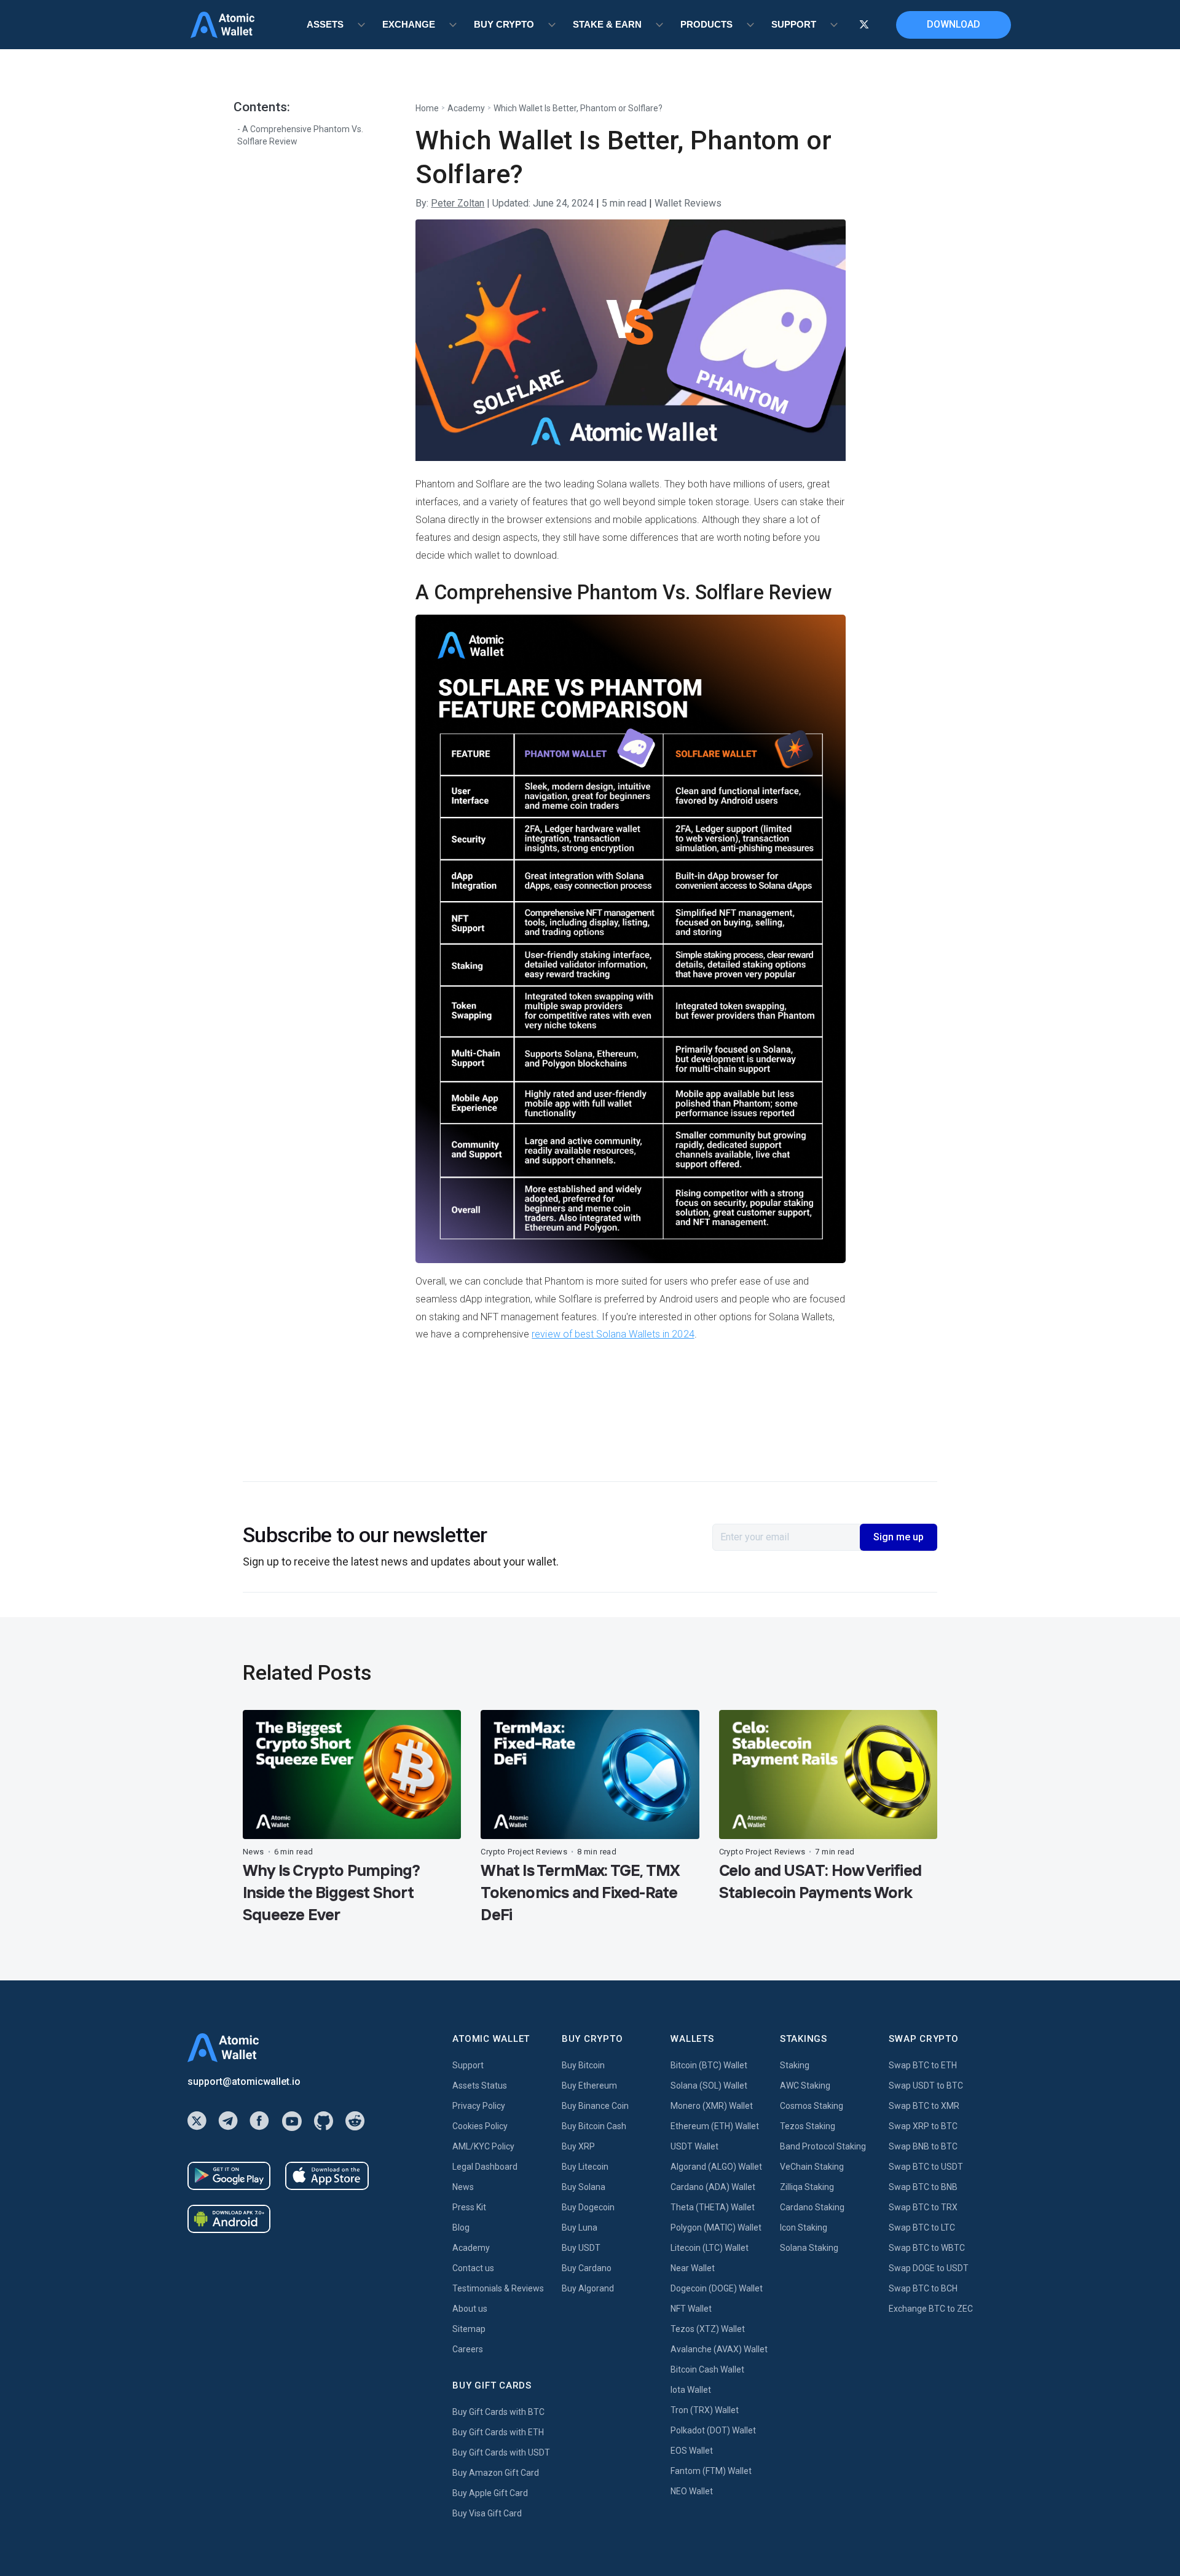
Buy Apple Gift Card (490, 2493)
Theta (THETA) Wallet (713, 2207)
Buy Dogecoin (588, 2207)
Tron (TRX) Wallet (705, 2410)
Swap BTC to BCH (923, 2288)
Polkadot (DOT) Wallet (713, 2430)
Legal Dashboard (485, 2167)
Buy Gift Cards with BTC (498, 2412)
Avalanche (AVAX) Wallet (719, 2349)
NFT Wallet (691, 2309)
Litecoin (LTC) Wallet (710, 2248)
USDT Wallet (694, 2146)
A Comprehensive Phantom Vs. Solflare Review (300, 135)
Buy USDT (581, 2248)
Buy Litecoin (585, 2167)
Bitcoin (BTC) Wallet (709, 2065)
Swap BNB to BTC (923, 2146)
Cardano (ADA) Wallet (713, 2187)
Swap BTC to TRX (923, 2207)
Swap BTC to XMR (924, 2106)
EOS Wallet (692, 2451)
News (254, 1852)
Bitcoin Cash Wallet (707, 2369)
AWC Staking (805, 2086)
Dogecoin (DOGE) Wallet (717, 2288)
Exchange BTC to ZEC (931, 2309)
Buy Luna (580, 2227)
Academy (466, 108)
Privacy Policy (479, 2106)
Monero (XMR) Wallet (712, 2106)
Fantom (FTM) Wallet (711, 2471)
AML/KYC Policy (483, 2146)
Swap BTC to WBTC (927, 2248)
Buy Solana (584, 2187)
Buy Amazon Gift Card (496, 2473)
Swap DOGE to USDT (929, 2268)
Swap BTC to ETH (923, 2065)
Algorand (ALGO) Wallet (716, 2167)
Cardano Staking (812, 2207)
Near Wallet (693, 2268)
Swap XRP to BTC (923, 2126)
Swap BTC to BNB (923, 2187)
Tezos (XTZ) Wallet (708, 2329)
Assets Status (480, 2086)
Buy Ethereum (589, 2086)
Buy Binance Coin (595, 2106)
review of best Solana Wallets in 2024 (613, 1334)
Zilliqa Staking (807, 2187)
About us (470, 2309)
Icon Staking (804, 2227)
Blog (461, 2227)
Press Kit (469, 2207)
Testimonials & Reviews (498, 2288)
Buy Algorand (588, 2288)
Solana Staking (809, 2248)
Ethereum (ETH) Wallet (715, 2126)
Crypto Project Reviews (524, 1852)
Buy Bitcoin (583, 2065)
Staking (795, 2065)
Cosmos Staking (812, 2106)
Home (427, 108)
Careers (468, 2349)
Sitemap (469, 2329)
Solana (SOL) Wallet (709, 2086)
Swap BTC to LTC (922, 2227)
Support (468, 2065)
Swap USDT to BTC (926, 2086)
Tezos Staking (808, 2126)
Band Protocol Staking (823, 2146)
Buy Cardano (587, 2268)
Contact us (473, 2268)
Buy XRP (578, 2146)
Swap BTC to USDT (926, 2167)
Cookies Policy (480, 2126)
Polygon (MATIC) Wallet (716, 2227)
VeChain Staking (812, 2167)
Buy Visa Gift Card (487, 2513)
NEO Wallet (692, 2491)
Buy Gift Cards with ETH (498, 2432)
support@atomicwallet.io (244, 2082)
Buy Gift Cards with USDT (501, 2452)
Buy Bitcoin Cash (594, 2126)
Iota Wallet (691, 2390)
